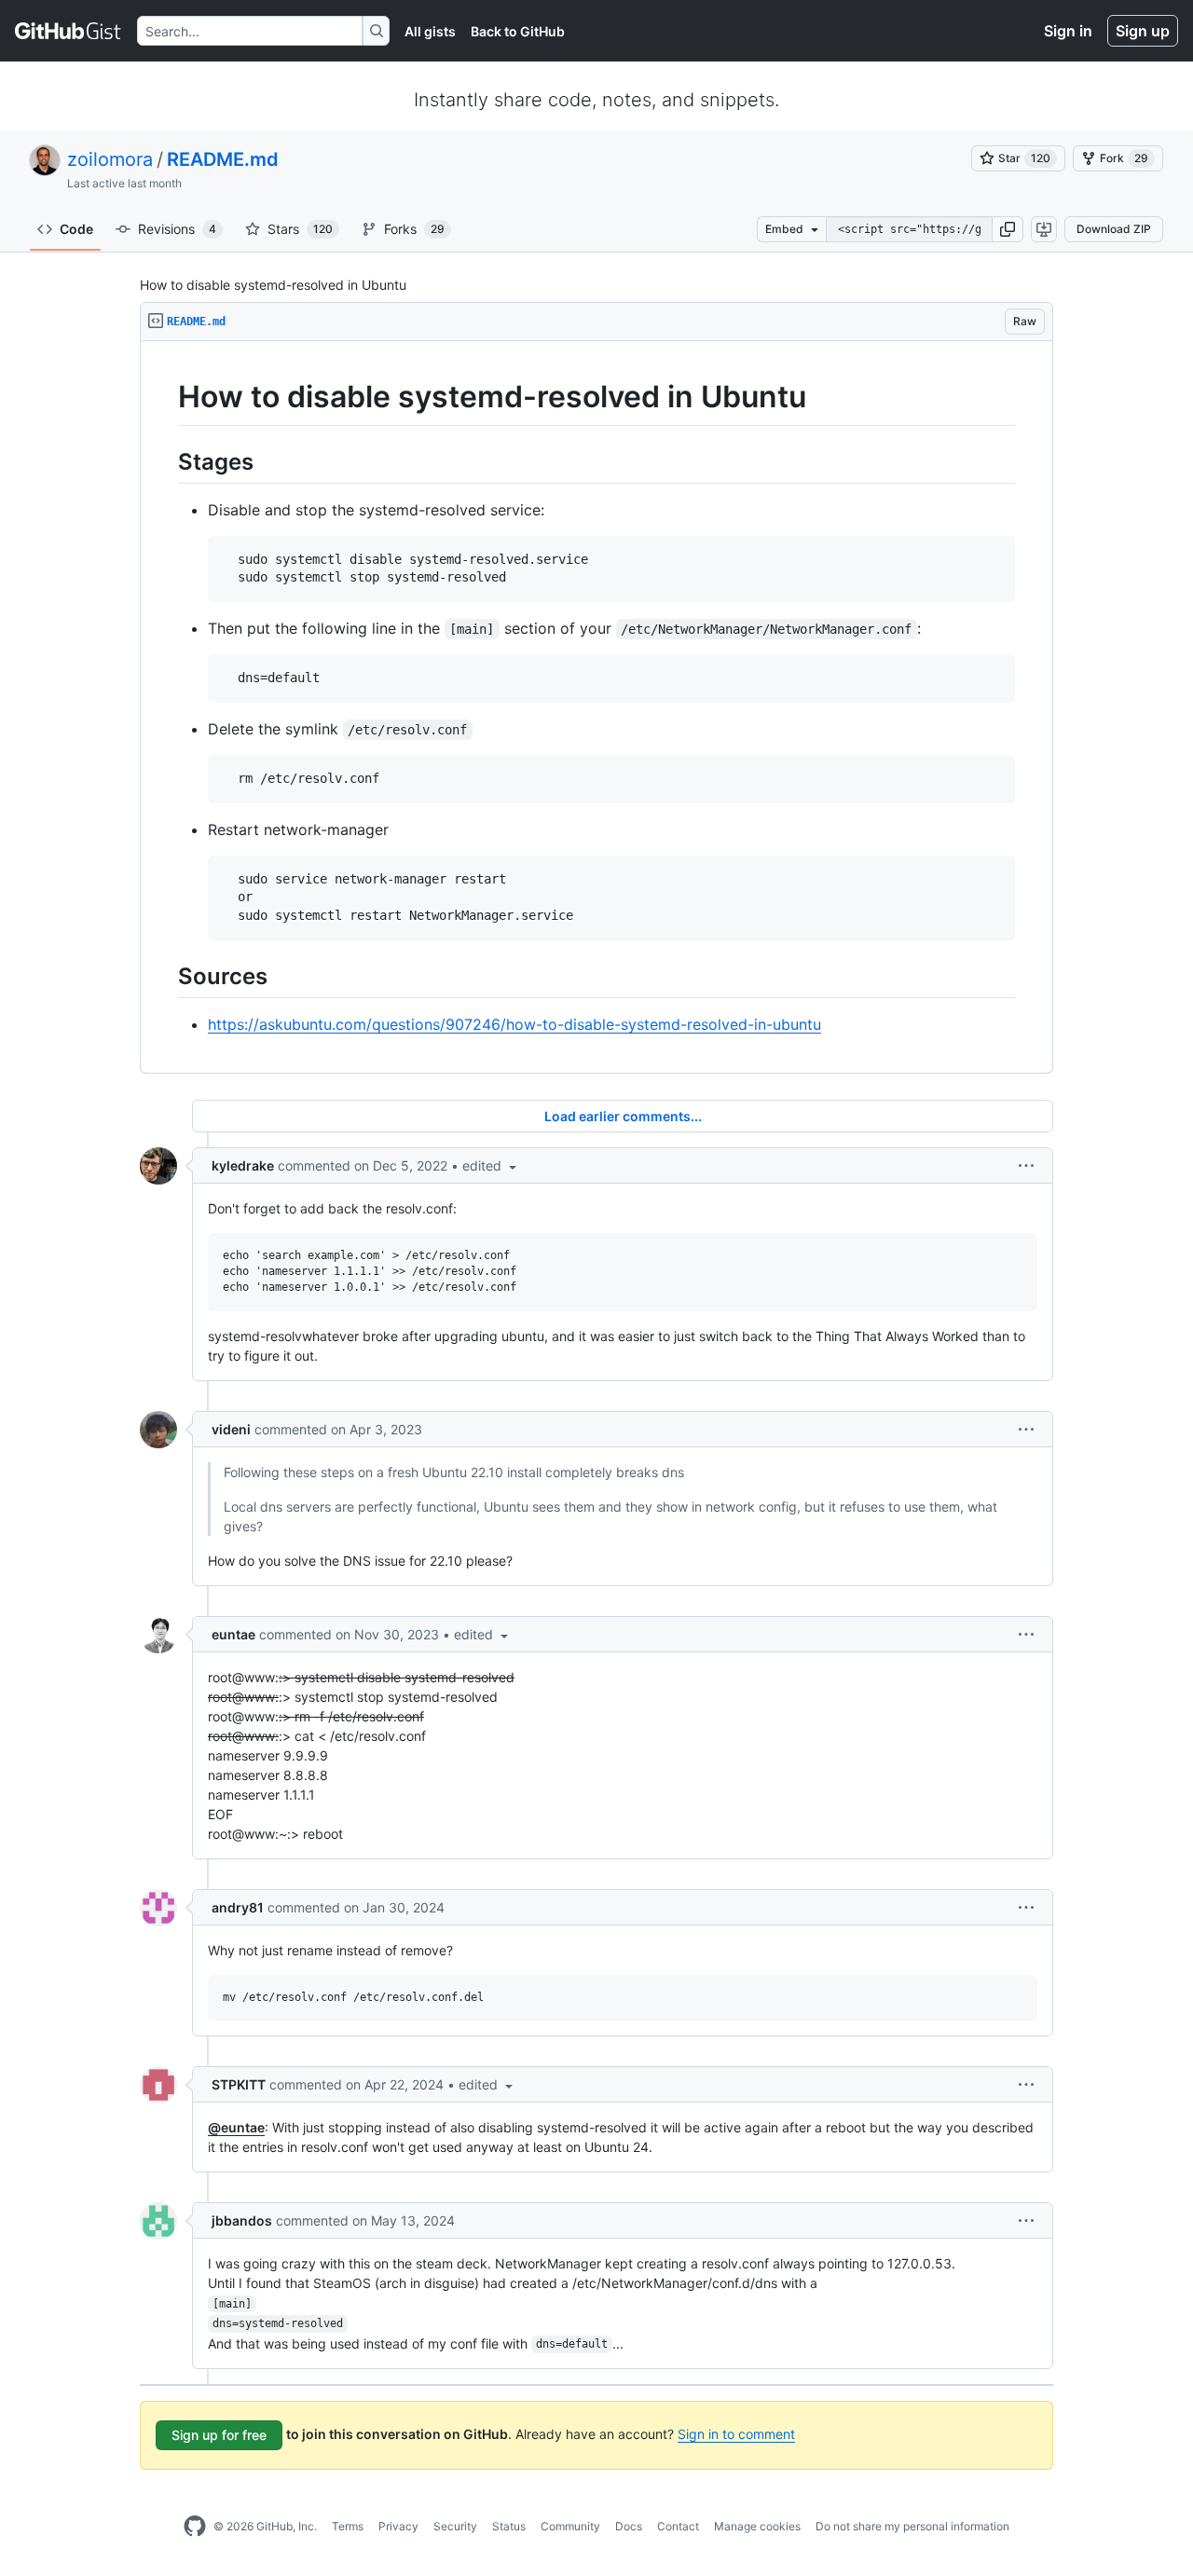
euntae (233, 1634)
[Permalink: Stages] (165, 461)
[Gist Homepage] (69, 31)
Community (570, 2526)
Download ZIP (1114, 229)
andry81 (238, 1907)
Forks (414, 229)
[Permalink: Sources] (165, 976)
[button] (1008, 229)
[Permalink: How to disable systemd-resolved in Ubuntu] (165, 397)
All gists (430, 31)
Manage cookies (757, 2526)
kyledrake (243, 1165)
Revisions (177, 229)
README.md (223, 159)
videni (231, 1429)
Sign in (1068, 31)
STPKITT (239, 2084)
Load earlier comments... (623, 1116)
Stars (300, 229)
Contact (678, 2526)
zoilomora (110, 159)
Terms (348, 2526)
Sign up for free (219, 2435)
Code (76, 229)
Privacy (398, 2526)
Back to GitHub (518, 31)
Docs (629, 2526)
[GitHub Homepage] (195, 2527)
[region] (596, 707)
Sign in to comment (736, 2434)
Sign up (1143, 31)
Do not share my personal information (912, 2526)
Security (455, 2526)
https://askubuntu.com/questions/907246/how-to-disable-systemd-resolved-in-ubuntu (514, 1024)
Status (509, 2526)
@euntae (236, 2127)
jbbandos (242, 2220)
